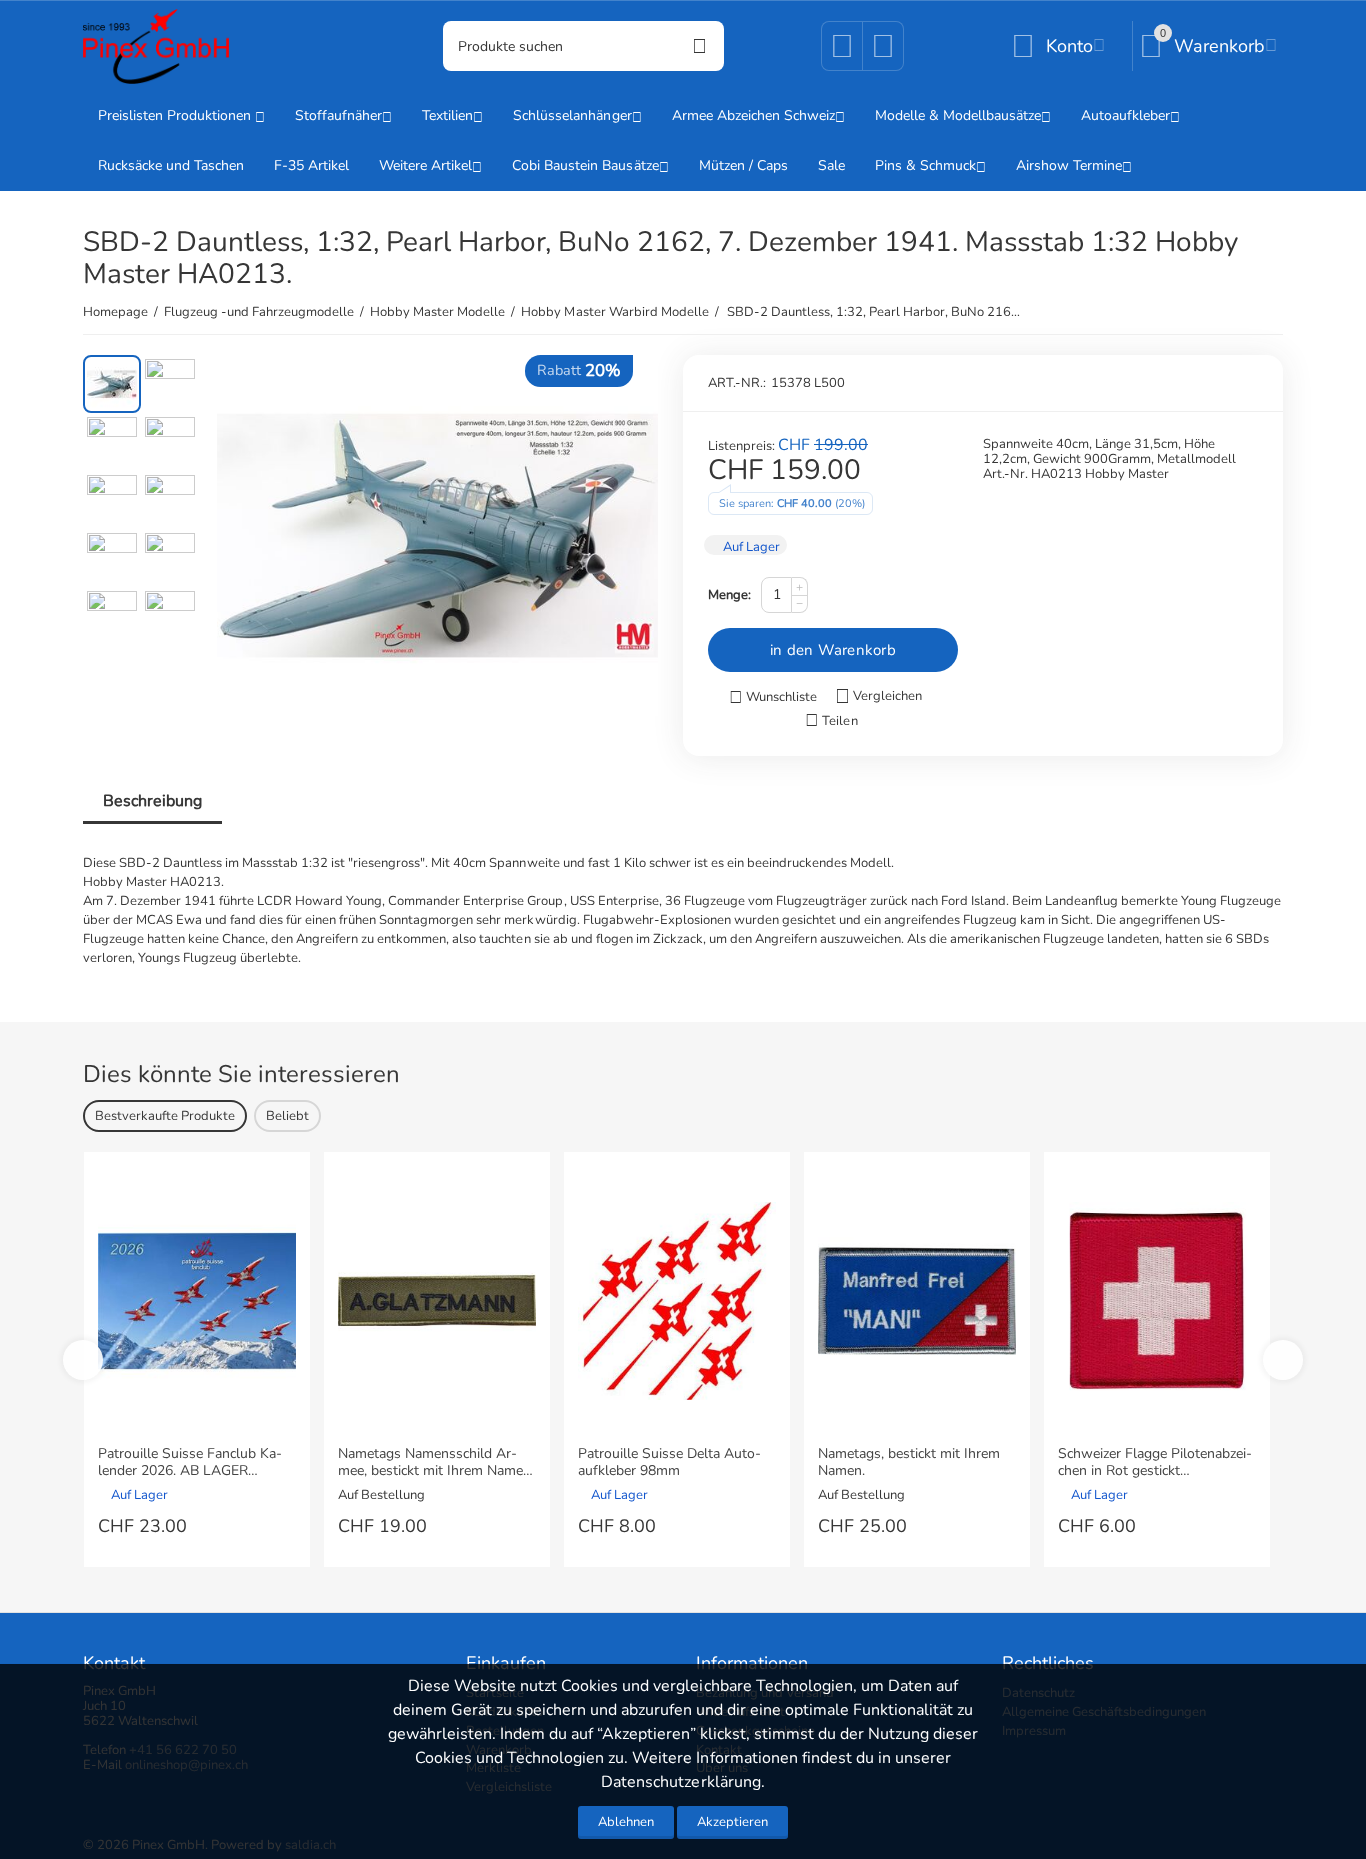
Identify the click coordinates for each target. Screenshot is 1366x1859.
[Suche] (699, 46)
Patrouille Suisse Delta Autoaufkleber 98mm (669, 1463)
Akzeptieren (732, 1822)
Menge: (729, 595)
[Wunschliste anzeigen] (842, 53)
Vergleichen (887, 696)
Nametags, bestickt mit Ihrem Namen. (909, 1463)
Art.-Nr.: (737, 383)
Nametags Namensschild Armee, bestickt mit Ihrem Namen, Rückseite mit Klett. (436, 1463)
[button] (831, 721)
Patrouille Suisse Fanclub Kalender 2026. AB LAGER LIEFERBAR (190, 1463)
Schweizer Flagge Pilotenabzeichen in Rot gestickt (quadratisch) (1155, 1463)
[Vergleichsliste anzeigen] (883, 53)
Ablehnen (626, 1822)
